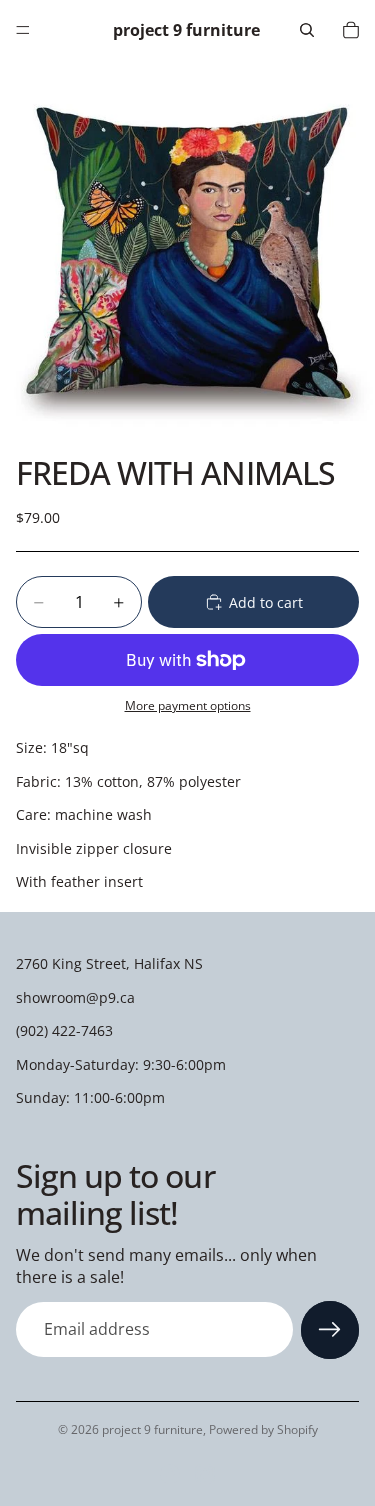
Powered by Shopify (263, 1429)
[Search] (307, 30)
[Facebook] (170, 1474)
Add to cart (266, 602)
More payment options (188, 705)
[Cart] (351, 30)
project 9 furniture (152, 1429)
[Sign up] (330, 1330)
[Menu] (23, 30)
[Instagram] (205, 1474)
